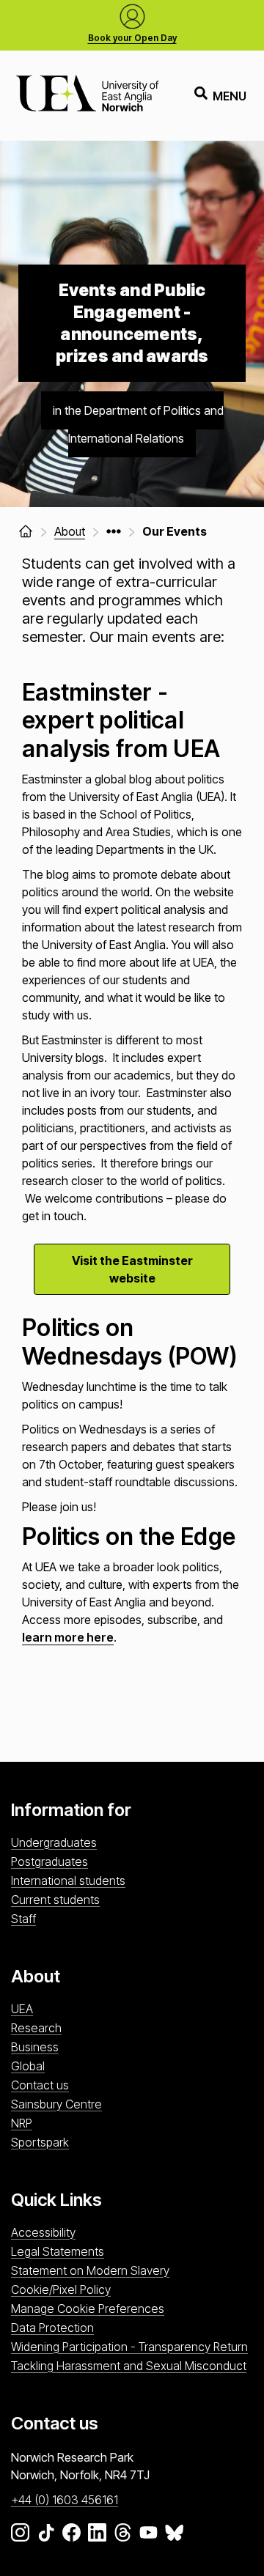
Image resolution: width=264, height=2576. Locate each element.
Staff (23, 1919)
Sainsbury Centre (56, 2104)
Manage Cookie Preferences (88, 2309)
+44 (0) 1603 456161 (65, 2500)
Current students (55, 1900)
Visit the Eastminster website (132, 1269)
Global (28, 2066)
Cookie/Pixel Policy (61, 2289)
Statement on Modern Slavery (90, 2270)
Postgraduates (49, 1861)
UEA (22, 2009)
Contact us (40, 2085)
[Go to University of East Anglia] (87, 96)
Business (35, 2047)
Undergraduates (54, 1842)
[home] (26, 531)
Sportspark (40, 2142)
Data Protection (52, 2328)
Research (36, 2028)
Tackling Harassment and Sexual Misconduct (129, 2366)
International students (68, 1881)
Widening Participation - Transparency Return (129, 2347)
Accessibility (43, 2232)
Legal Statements (58, 2251)
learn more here (68, 1637)
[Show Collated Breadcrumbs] (114, 531)
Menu (230, 96)
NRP (22, 2123)
